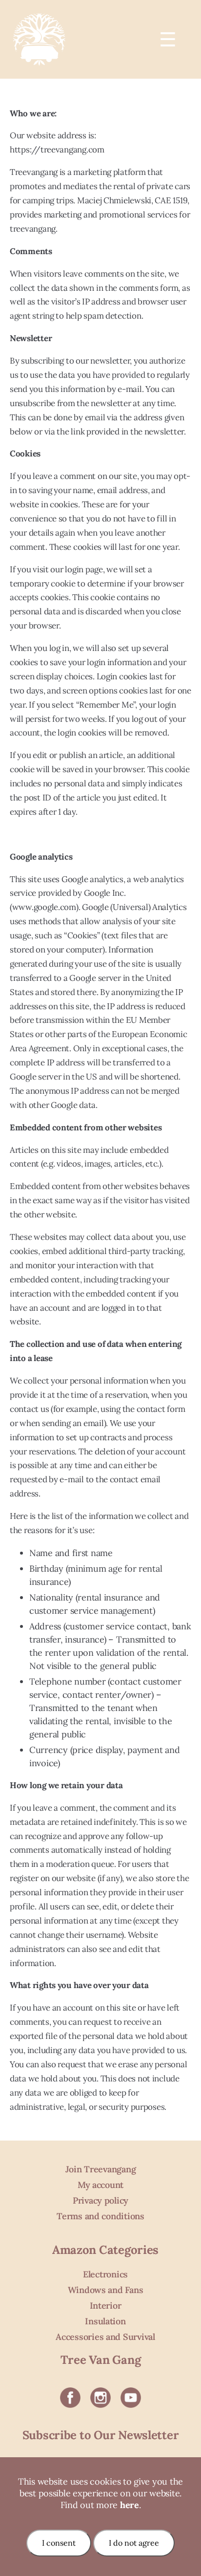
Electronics (105, 2274)
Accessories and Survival (105, 2337)
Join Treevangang (101, 2169)
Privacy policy (100, 2200)
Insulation (105, 2321)
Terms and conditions (100, 2216)
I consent (59, 2543)
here (130, 2505)
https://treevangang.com (57, 150)
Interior (106, 2305)
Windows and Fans (106, 2290)
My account (100, 2185)
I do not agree (134, 2543)
